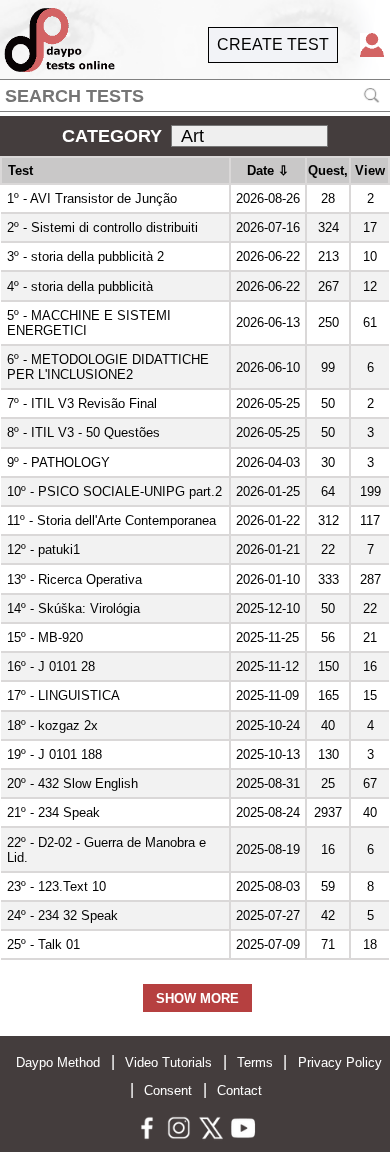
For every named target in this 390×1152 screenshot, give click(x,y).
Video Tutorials (168, 1062)
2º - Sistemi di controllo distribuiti (102, 227)
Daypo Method (58, 1062)
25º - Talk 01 (43, 944)
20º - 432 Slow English (72, 783)
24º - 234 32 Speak (62, 915)
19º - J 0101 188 (54, 754)
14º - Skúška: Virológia (73, 608)
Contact (239, 1090)
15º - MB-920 (45, 637)
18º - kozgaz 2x (52, 725)
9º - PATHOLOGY (58, 462)
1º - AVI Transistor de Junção (92, 198)
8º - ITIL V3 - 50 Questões (83, 432)
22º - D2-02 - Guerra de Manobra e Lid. (106, 850)
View (370, 170)
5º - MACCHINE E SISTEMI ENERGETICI (89, 323)
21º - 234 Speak (53, 812)
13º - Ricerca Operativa (74, 579)
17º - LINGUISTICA (63, 695)
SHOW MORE (197, 998)
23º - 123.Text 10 (56, 886)
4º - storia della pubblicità (80, 286)
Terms (255, 1062)
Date (268, 170)
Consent (168, 1090)
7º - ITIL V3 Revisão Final (82, 403)
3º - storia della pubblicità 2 (85, 256)
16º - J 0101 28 (51, 666)
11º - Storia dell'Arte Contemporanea (111, 520)
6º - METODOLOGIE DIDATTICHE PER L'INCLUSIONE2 (108, 367)
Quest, (328, 170)
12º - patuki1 (43, 549)
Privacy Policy (340, 1062)
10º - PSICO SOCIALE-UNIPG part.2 (114, 491)
